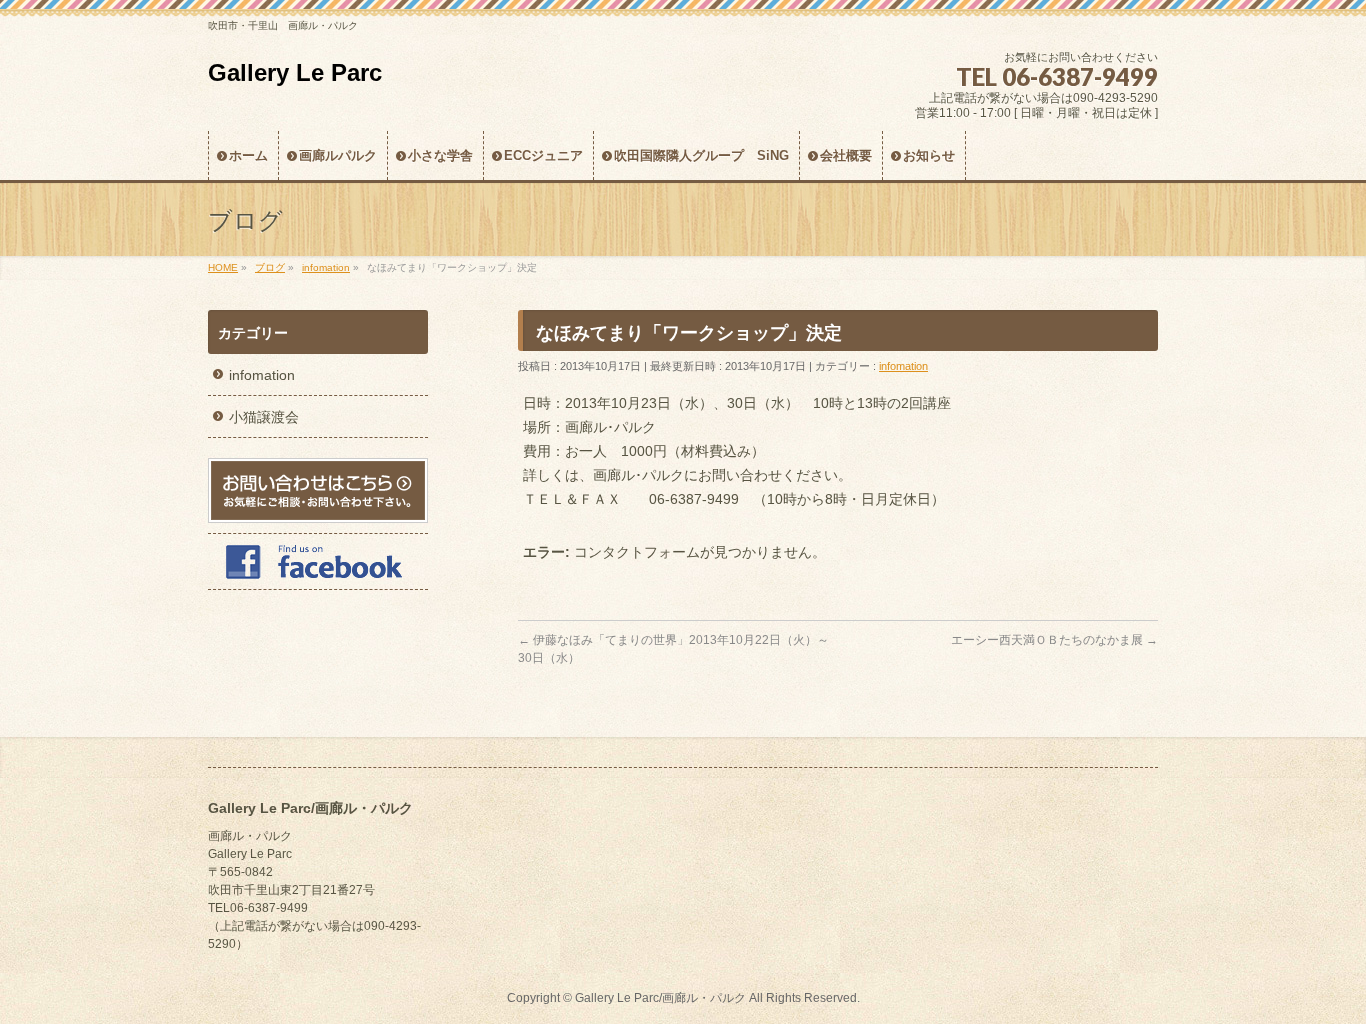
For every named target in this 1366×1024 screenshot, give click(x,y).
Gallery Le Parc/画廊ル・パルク (660, 998)
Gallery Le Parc (295, 72)
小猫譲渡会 (264, 417)
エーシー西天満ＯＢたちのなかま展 (1054, 640)
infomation (903, 366)
